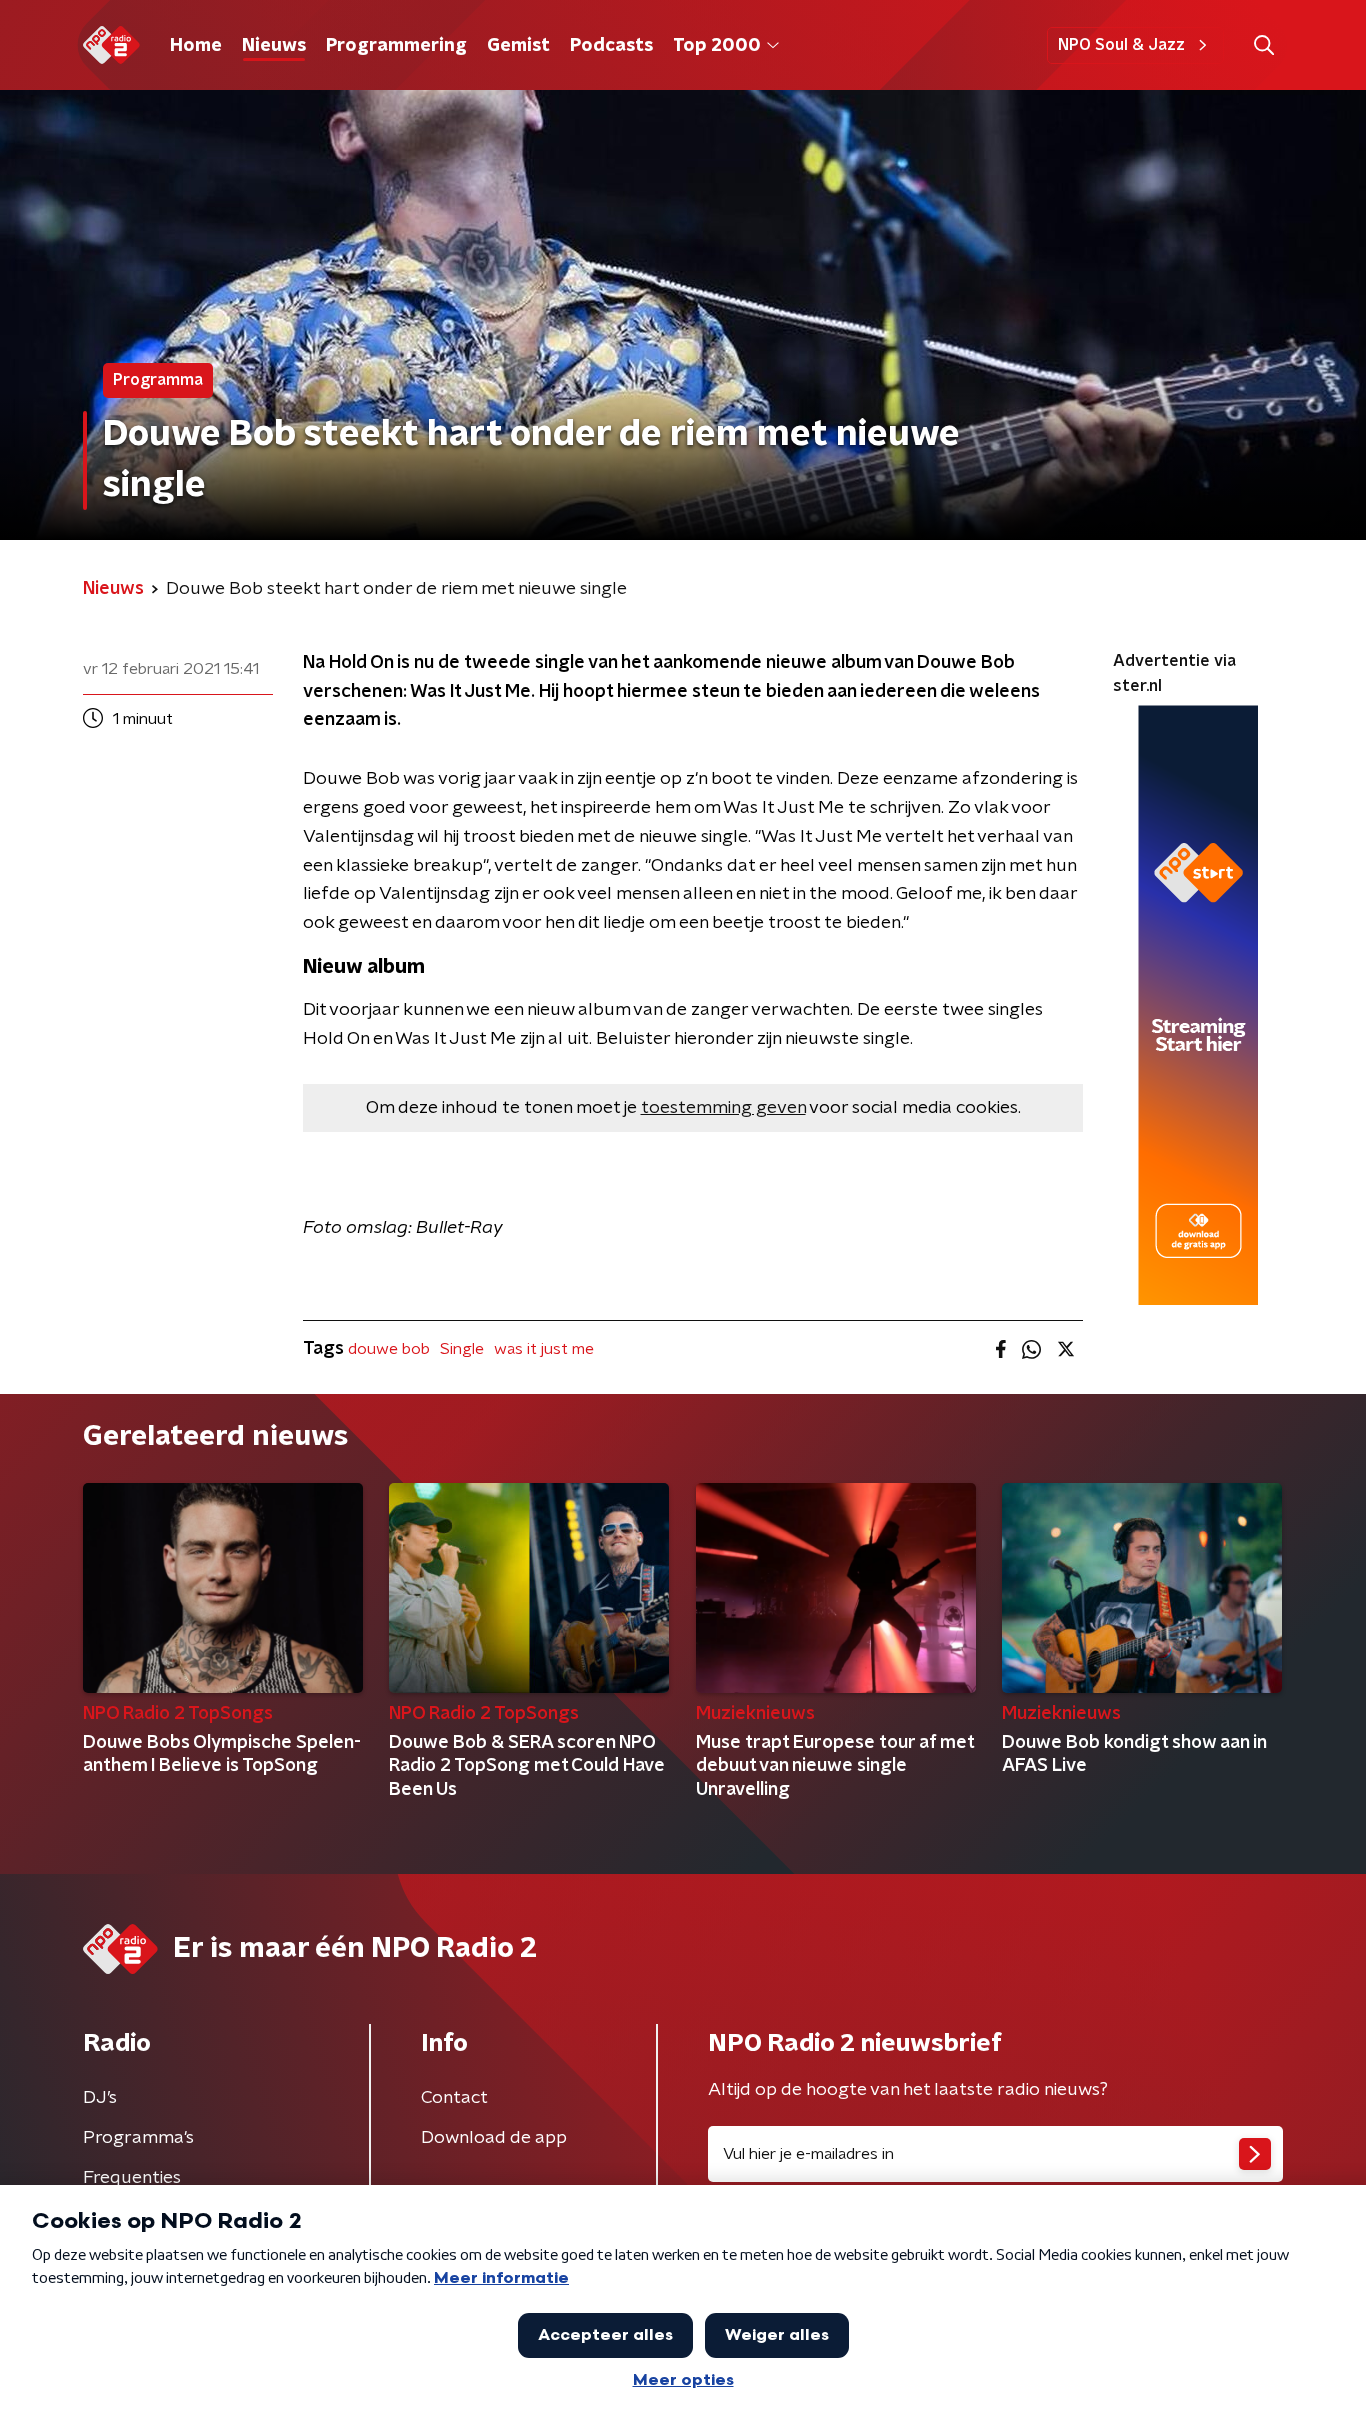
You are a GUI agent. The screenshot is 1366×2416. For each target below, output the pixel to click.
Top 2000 (717, 46)
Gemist (518, 46)
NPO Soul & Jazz (1121, 45)
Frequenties (132, 2178)
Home (196, 46)
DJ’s (100, 2098)
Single (462, 1349)
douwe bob (389, 1349)
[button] (1263, 45)
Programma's (138, 2138)
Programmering (396, 46)
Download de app (494, 2138)
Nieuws (274, 46)
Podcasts (611, 46)
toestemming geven (723, 1108)
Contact (454, 2098)
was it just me (544, 1349)
